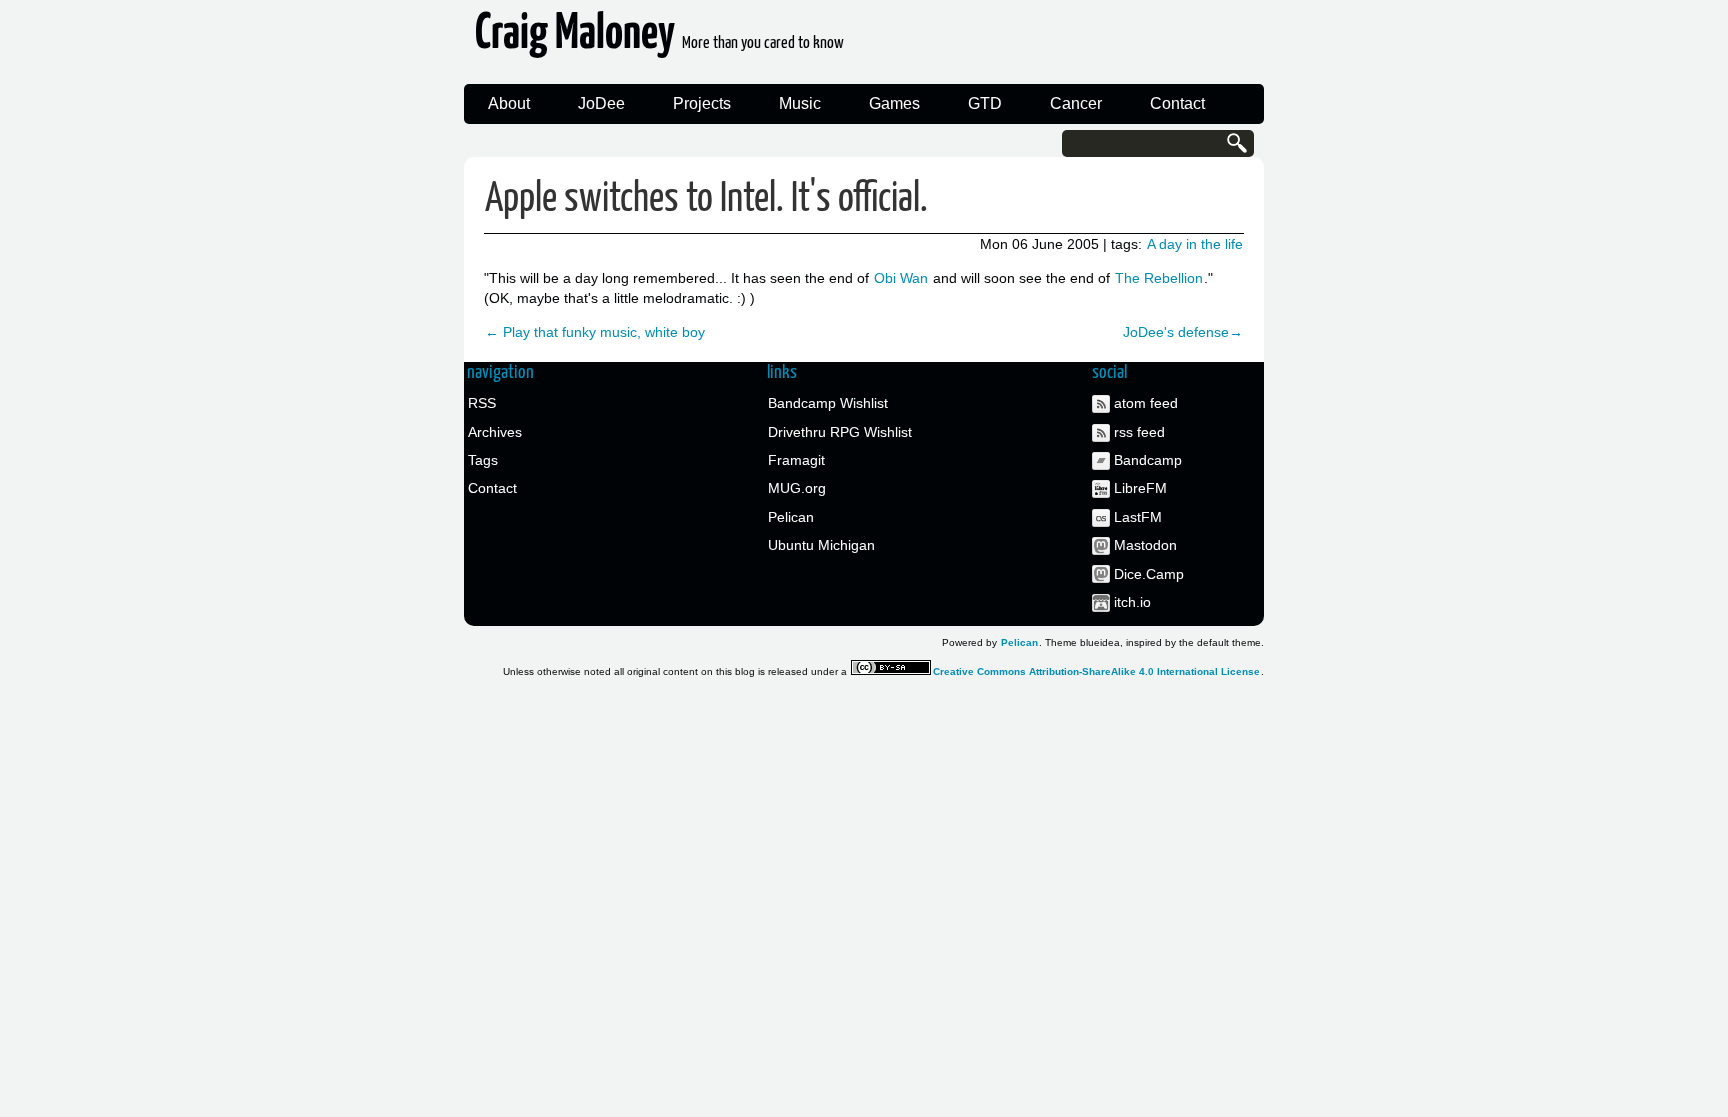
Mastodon (1145, 545)
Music (800, 103)
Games (894, 103)
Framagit (796, 460)
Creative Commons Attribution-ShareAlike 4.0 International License (1096, 671)
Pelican (791, 517)
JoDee (601, 103)
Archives (495, 432)
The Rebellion (1159, 278)
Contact (1177, 103)
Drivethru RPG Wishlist (840, 432)
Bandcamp (1148, 460)
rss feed (1139, 432)
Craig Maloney (659, 39)
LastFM (1138, 517)
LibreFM (1140, 488)
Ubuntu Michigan (821, 545)
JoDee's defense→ (1183, 332)
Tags (483, 460)
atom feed (1146, 403)
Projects (702, 103)
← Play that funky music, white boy (595, 332)
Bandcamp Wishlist (828, 403)
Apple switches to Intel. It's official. (706, 199)
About (509, 103)
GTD (985, 103)
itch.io (1132, 602)
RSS (482, 403)
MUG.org (797, 488)
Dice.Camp (1149, 574)
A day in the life (1195, 244)
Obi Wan (901, 278)
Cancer (1076, 103)
